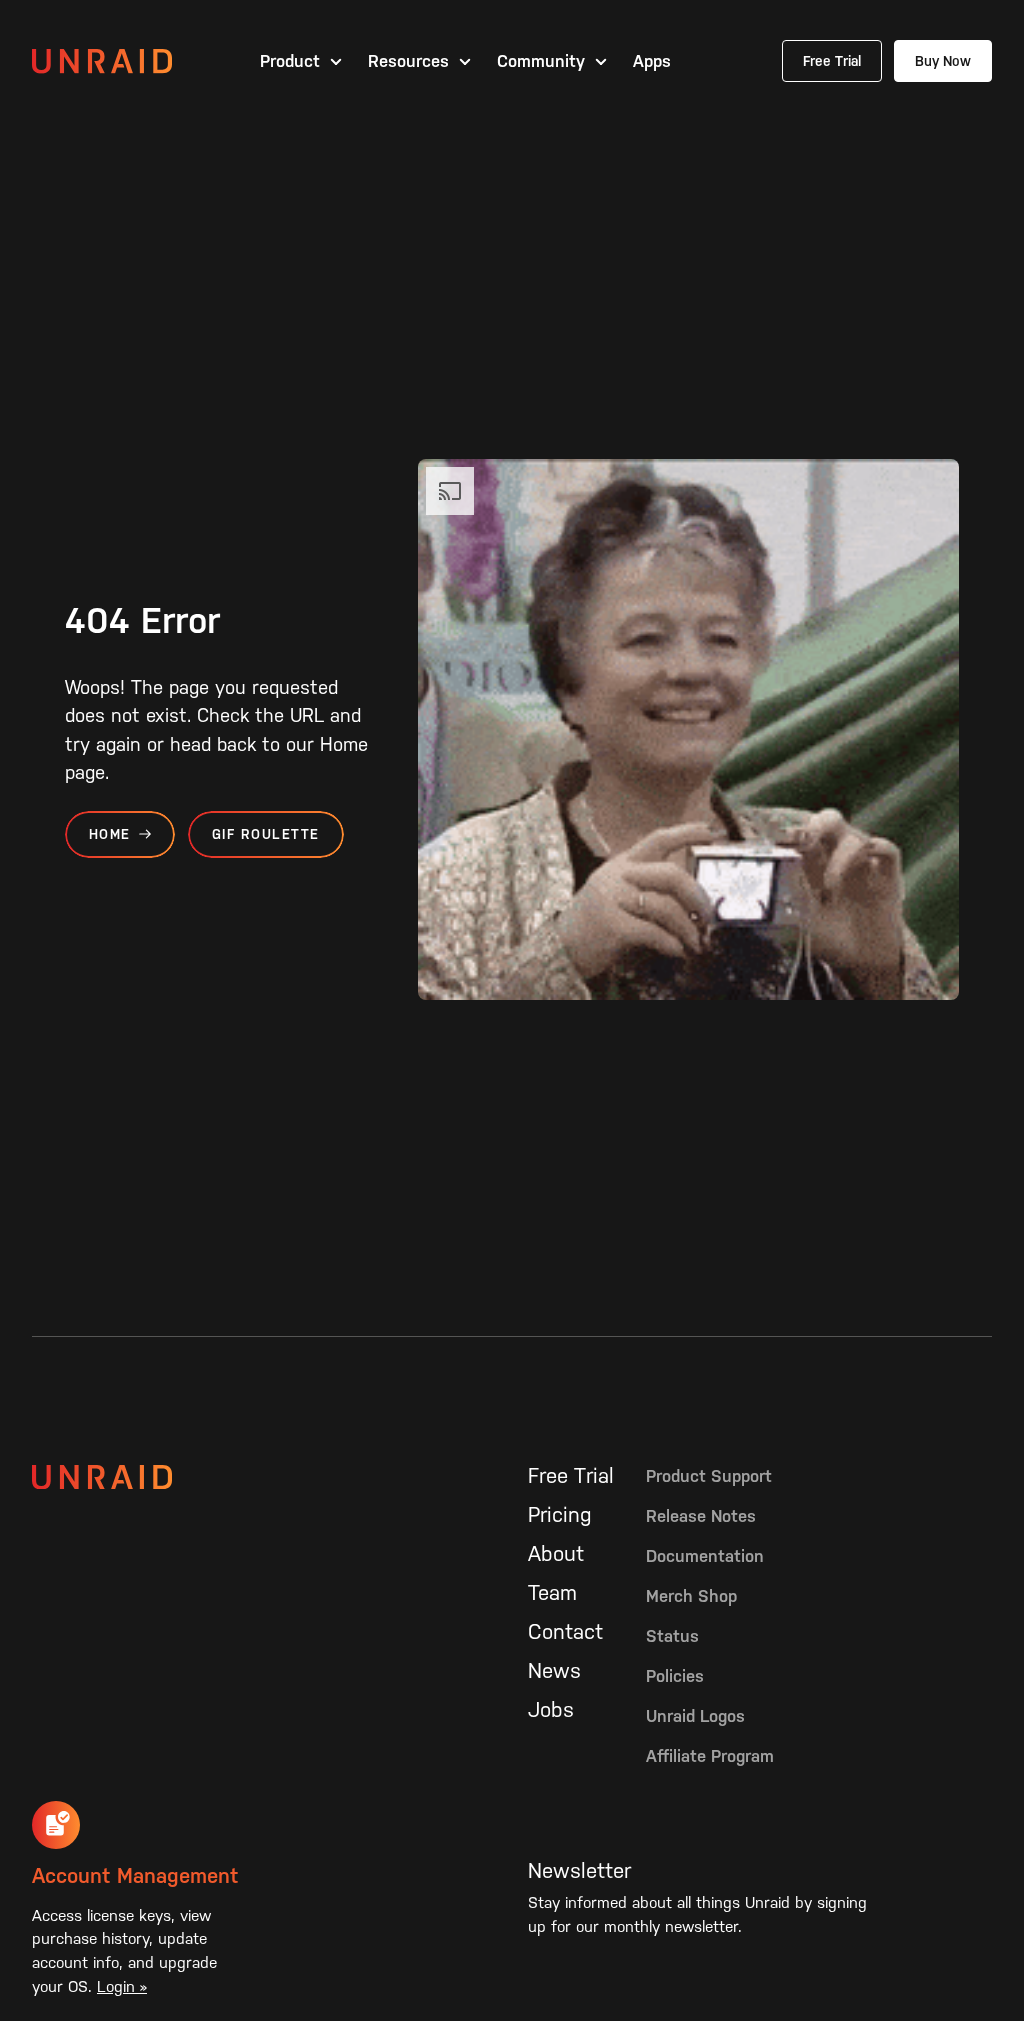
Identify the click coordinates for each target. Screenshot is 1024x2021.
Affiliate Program (710, 1756)
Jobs (551, 1710)
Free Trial (832, 61)
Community (541, 61)
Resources (408, 61)
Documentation (705, 1556)
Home (110, 834)
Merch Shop (691, 1596)
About (556, 1554)
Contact (565, 1632)
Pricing (560, 1515)
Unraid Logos (695, 1716)
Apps (652, 61)
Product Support (709, 1476)
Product (290, 61)
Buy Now (943, 61)
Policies (675, 1676)
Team (552, 1593)
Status (672, 1636)
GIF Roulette (266, 834)
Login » (122, 1986)
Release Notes (701, 1516)
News (554, 1671)
